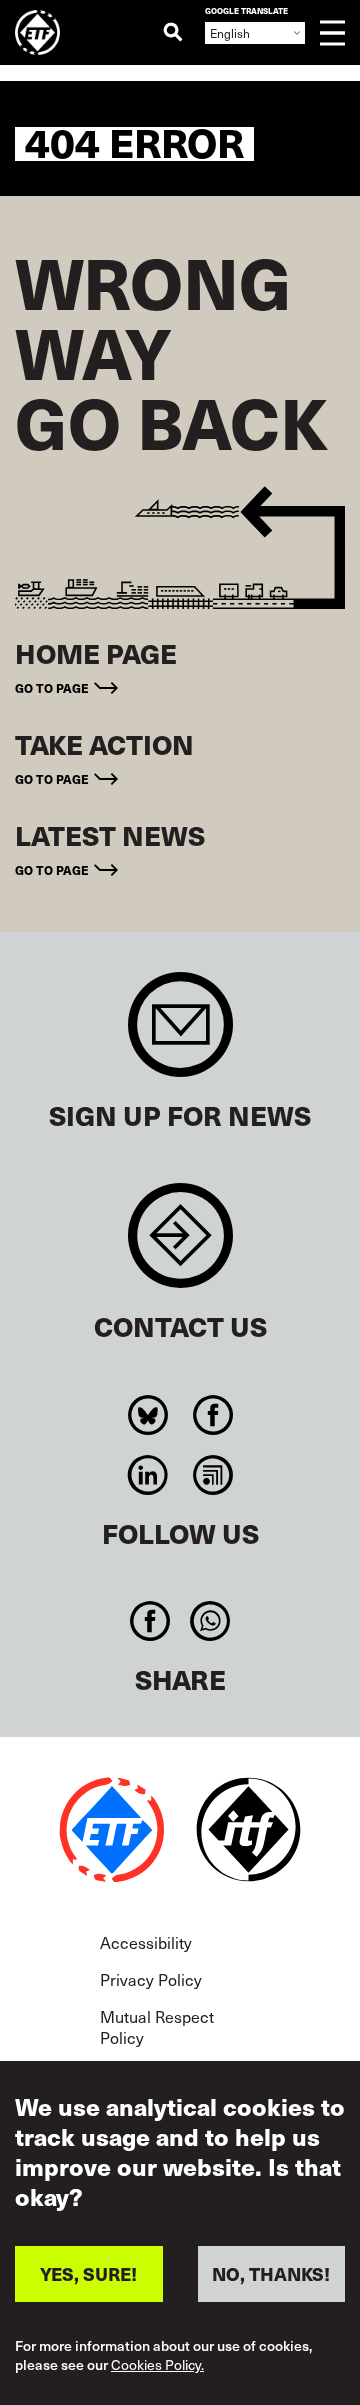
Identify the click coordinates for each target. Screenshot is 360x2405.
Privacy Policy (151, 1979)
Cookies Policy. (157, 2365)
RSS (212, 1475)
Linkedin (147, 1475)
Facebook (212, 1415)
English (230, 33)
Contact (180, 1245)
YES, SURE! (88, 2273)
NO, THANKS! (271, 2273)
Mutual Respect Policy (157, 2027)
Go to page (52, 687)
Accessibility (146, 1942)
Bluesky (147, 1415)
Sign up (180, 1034)
